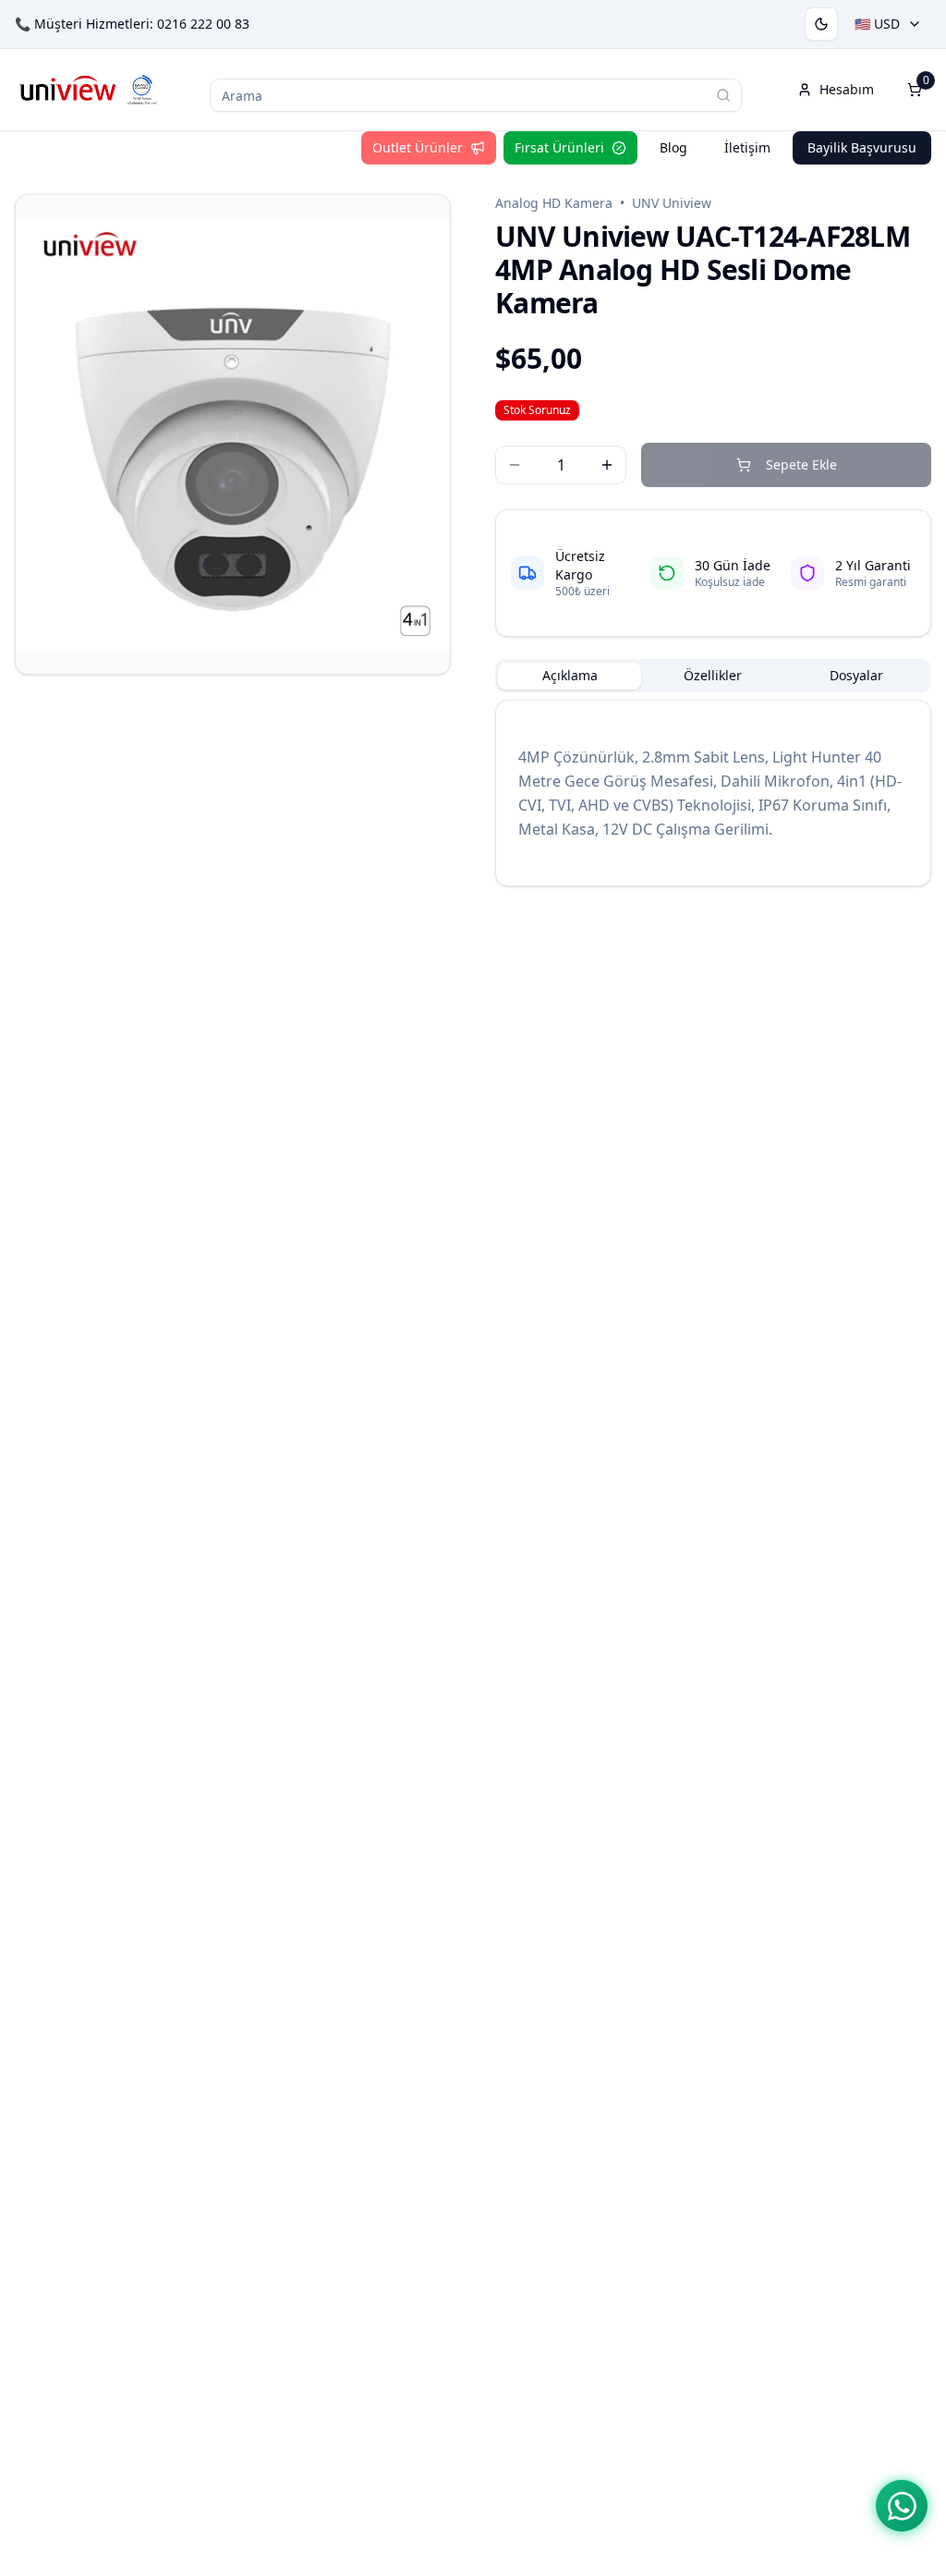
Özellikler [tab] (713, 675)
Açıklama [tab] (570, 675)
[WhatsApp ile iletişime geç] (902, 2506)
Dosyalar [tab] (856, 675)
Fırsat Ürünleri (559, 147)
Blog (673, 147)
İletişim (747, 147)
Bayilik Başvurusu (862, 147)
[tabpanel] (713, 793)
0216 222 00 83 (203, 24)
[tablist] (713, 676)
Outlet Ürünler (418, 147)
